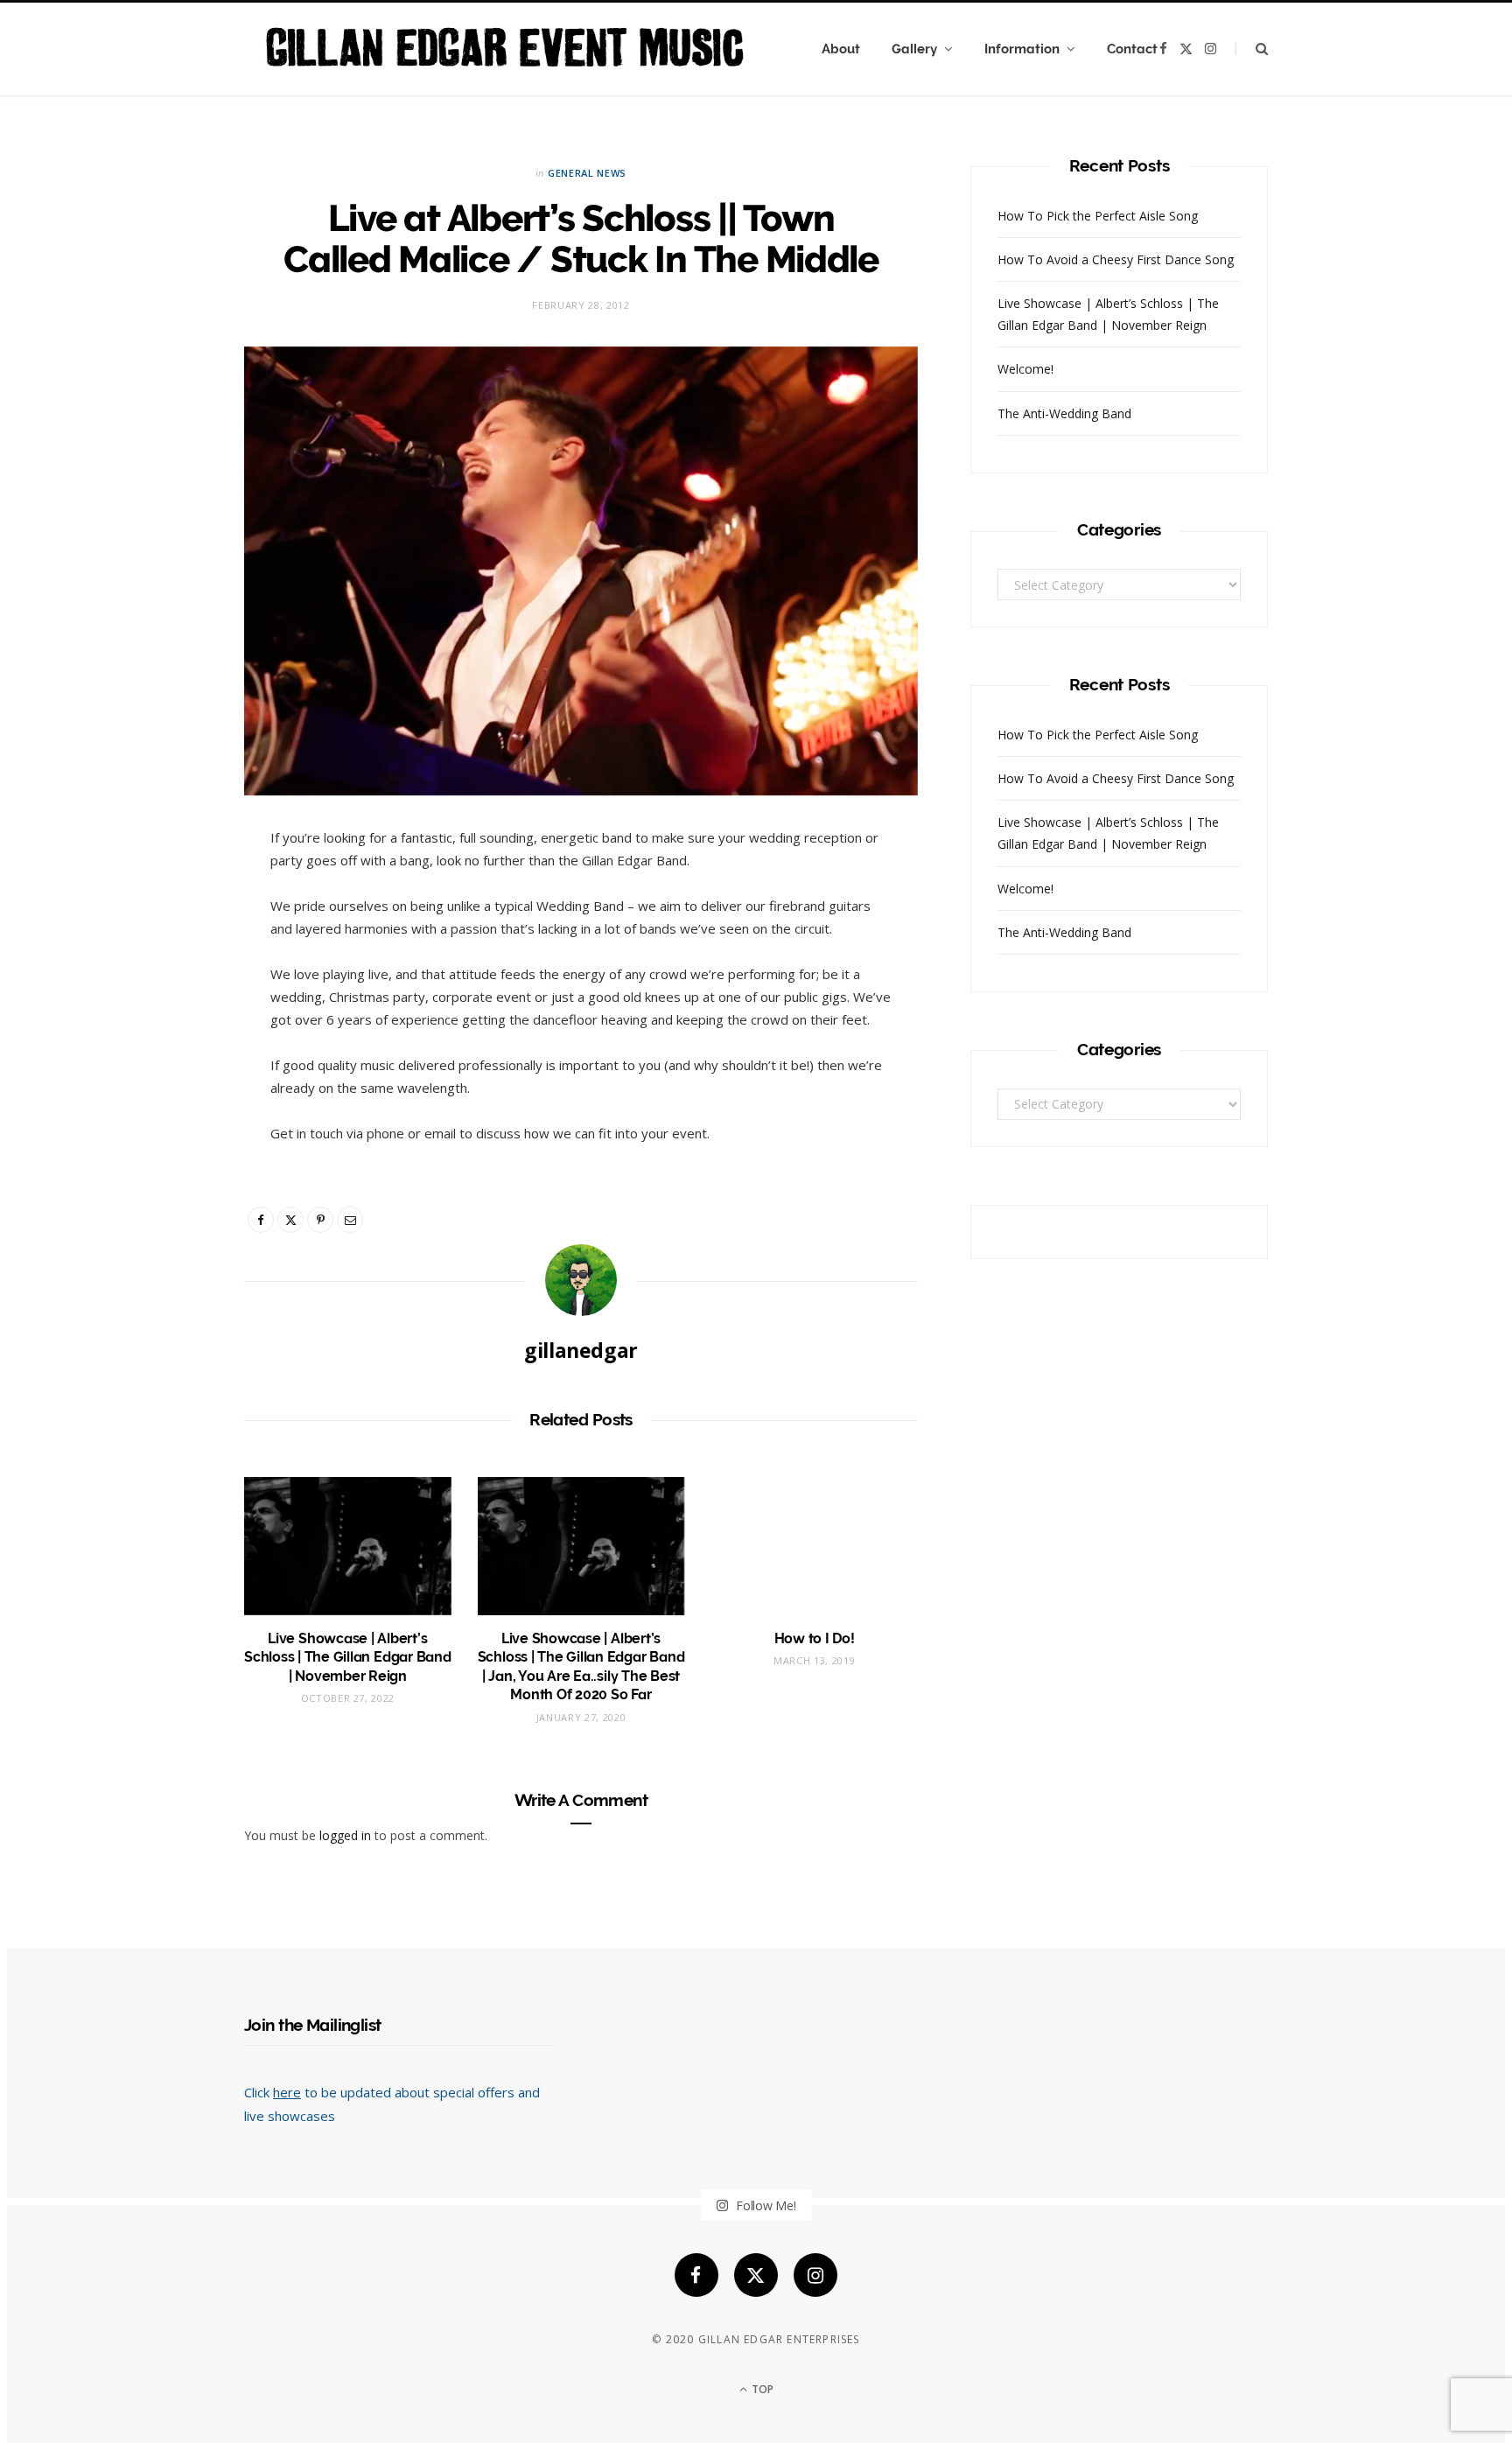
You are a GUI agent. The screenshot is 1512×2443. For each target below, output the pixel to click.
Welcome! (1025, 369)
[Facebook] (261, 1220)
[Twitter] (290, 1220)
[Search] (1252, 49)
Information (1022, 49)
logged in (345, 1835)
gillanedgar (581, 1350)
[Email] (350, 1220)
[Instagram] (815, 2275)
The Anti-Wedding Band (1064, 413)
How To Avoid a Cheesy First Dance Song (1116, 259)
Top (761, 2389)
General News (587, 173)
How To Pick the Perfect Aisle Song (1098, 216)
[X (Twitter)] (756, 2275)
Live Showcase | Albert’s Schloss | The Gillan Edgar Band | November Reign (348, 1657)
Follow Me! (764, 2205)
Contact (1132, 49)
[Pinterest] (320, 1220)
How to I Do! (815, 1638)
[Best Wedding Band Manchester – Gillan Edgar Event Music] (505, 49)
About (841, 49)
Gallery (914, 49)
